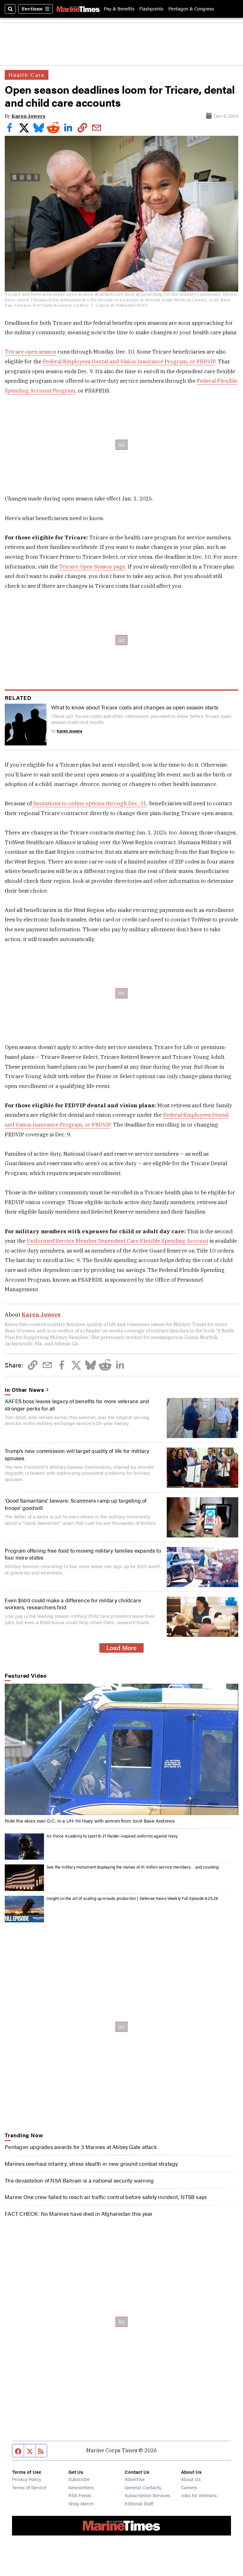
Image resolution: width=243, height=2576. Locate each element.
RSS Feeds (80, 2495)
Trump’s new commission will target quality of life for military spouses (77, 1454)
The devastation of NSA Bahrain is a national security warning (79, 2180)
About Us (191, 2479)
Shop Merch (81, 2503)
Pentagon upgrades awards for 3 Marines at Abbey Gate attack (81, 2147)
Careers (189, 2487)
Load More (121, 1648)
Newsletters (81, 2487)
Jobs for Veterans (199, 2495)
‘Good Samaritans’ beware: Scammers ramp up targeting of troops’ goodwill (76, 1504)
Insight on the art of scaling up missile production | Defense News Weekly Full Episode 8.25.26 (132, 1898)
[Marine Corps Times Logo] (78, 9)
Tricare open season (31, 352)
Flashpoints (151, 9)
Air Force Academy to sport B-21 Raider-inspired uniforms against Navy (112, 1836)
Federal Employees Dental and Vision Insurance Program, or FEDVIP (129, 361)
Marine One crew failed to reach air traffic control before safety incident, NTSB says (106, 2197)
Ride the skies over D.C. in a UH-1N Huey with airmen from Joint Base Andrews (90, 1821)
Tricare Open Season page (92, 567)
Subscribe (79, 2479)
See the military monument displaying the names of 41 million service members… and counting (133, 1867)
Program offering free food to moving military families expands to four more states (83, 1554)
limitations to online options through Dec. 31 (89, 803)
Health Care (27, 75)
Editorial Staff (139, 2503)
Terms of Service (29, 2487)
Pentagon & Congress (191, 9)
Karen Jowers (28, 116)
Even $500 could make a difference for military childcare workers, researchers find (73, 1604)
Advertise (135, 2479)
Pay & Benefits (119, 9)
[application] (121, 1749)
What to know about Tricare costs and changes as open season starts (135, 707)
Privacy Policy (27, 2479)
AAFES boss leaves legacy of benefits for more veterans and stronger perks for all (77, 1404)
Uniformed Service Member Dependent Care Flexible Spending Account (117, 1241)
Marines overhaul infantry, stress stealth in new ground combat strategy (91, 2164)
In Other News (24, 1390)
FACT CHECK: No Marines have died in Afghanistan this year (79, 2214)
